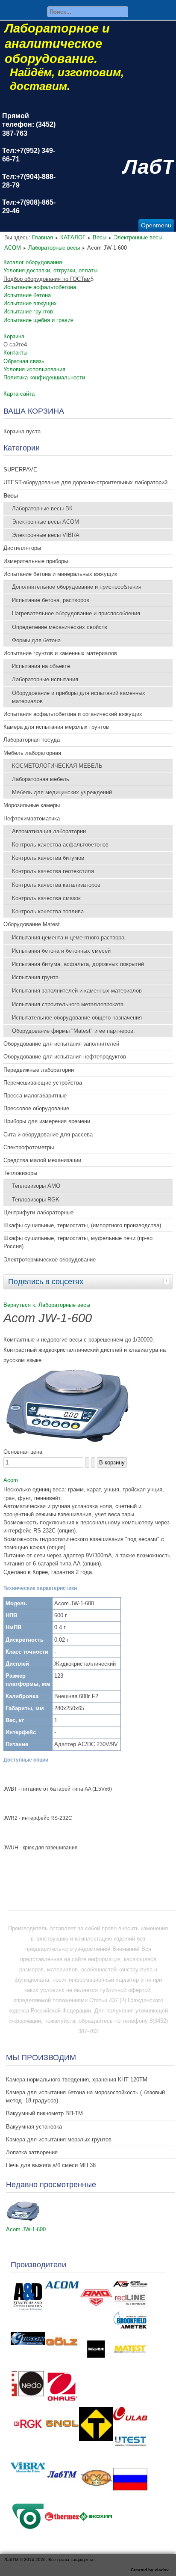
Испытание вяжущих (30, 303)
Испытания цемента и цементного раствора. (69, 938)
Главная (43, 237)
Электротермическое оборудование (50, 1260)
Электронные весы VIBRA (46, 535)
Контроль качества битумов (48, 858)
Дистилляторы (22, 548)
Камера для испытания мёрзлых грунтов (56, 727)
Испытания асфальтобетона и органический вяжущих (73, 714)
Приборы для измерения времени (47, 1121)
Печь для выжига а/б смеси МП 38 (51, 2165)
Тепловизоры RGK (36, 1200)
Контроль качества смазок (46, 898)
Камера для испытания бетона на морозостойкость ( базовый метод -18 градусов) (85, 2096)
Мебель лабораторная (32, 753)
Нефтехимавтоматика (32, 818)
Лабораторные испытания (45, 679)
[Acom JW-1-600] (23, 2219)
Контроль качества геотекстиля (53, 871)
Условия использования (34, 369)
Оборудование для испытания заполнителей (61, 1044)
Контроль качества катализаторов (56, 885)
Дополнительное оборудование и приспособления (77, 587)
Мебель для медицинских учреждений (62, 792)
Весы (100, 237)
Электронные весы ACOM (45, 522)
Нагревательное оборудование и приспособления (76, 613)
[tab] (168, 1281)
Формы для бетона (36, 640)
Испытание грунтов (28, 312)
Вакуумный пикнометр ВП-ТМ (44, 2113)
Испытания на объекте (41, 666)
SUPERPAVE (20, 470)
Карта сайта (19, 394)
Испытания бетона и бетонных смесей (61, 951)
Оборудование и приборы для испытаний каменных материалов (79, 697)
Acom (11, 1480)
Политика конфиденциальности (44, 377)
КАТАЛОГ (73, 237)
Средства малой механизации (42, 1160)
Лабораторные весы (54, 248)
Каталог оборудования (33, 262)
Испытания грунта (35, 977)
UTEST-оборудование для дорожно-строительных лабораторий (85, 482)
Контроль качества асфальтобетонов (60, 845)
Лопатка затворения (32, 2152)
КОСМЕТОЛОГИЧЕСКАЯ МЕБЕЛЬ (57, 766)
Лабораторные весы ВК (42, 508)
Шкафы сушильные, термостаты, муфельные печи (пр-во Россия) (78, 1242)
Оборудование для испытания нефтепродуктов (65, 1057)
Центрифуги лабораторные (38, 1212)
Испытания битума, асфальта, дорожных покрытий (78, 964)
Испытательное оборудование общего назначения (77, 1018)
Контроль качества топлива (48, 911)
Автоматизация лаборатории (49, 831)
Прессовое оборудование (36, 1108)
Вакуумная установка (34, 2127)
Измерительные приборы (36, 561)
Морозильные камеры (32, 805)
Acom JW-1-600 (26, 2229)
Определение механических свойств (60, 627)
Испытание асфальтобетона (40, 287)
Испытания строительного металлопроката (68, 1004)
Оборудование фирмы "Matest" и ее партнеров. (73, 1031)
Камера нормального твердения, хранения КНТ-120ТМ (77, 2080)
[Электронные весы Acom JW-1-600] (67, 1442)
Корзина (14, 336)
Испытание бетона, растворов (51, 600)
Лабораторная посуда (32, 740)
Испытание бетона (27, 295)
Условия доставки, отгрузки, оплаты (50, 270)
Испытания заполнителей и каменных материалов (77, 991)
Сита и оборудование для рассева (48, 1134)
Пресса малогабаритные (35, 1096)
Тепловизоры (20, 1173)
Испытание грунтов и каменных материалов (60, 653)
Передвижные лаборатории (39, 1070)
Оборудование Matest (32, 924)
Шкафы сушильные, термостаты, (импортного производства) (82, 1225)
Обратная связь (24, 361)
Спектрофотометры (29, 1147)
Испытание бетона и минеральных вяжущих (60, 574)
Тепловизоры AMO (36, 1186)
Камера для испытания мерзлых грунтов (59, 2139)
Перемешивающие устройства (43, 1083)
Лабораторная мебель (41, 779)
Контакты (15, 353)
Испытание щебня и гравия (38, 320)
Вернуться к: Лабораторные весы (47, 1305)
